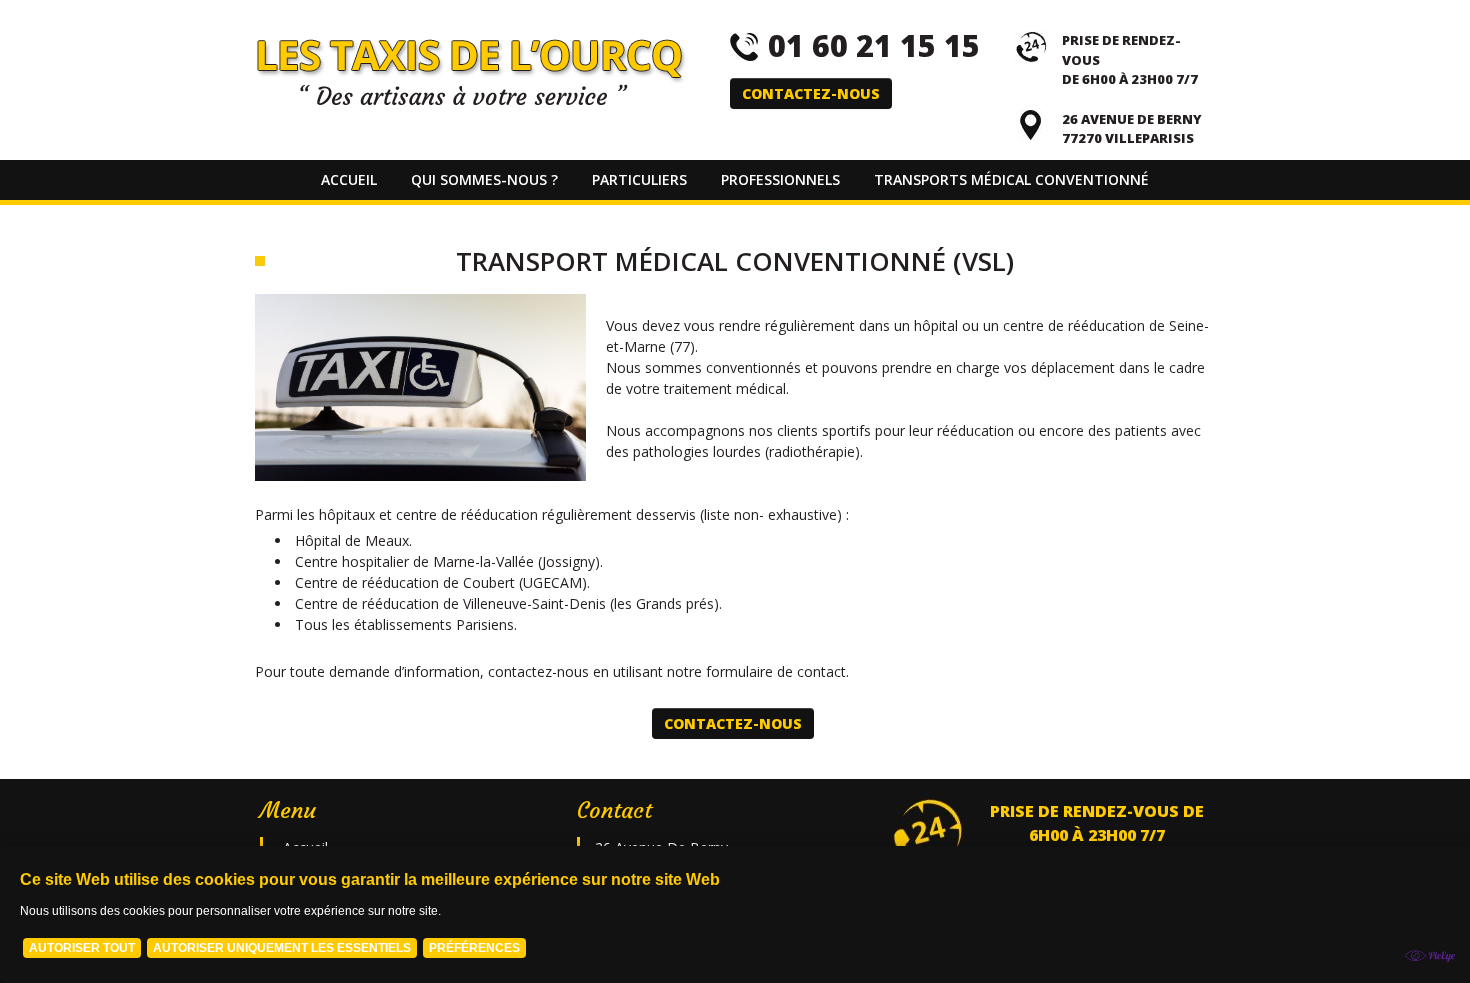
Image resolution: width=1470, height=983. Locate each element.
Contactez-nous (811, 93)
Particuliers (639, 179)
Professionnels (780, 179)
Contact (735, 219)
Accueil (349, 179)
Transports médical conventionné (1011, 179)
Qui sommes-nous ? (484, 179)
